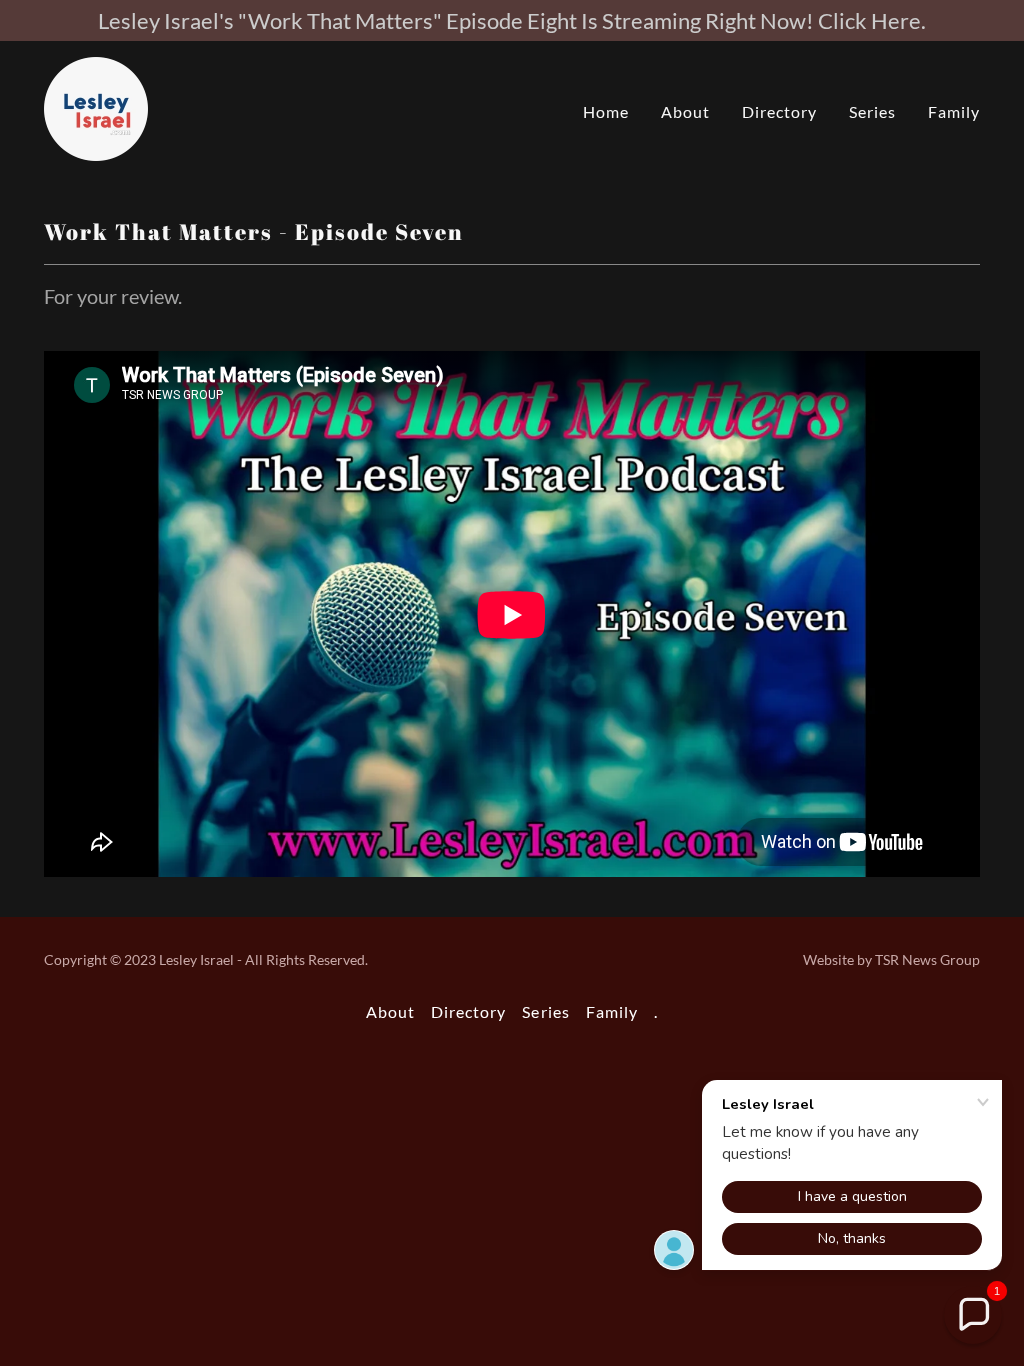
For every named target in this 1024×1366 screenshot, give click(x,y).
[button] (973, 1315)
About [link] (685, 111)
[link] (96, 106)
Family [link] (954, 111)
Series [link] (872, 111)
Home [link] (606, 111)
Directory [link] (779, 111)
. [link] (656, 1011)
